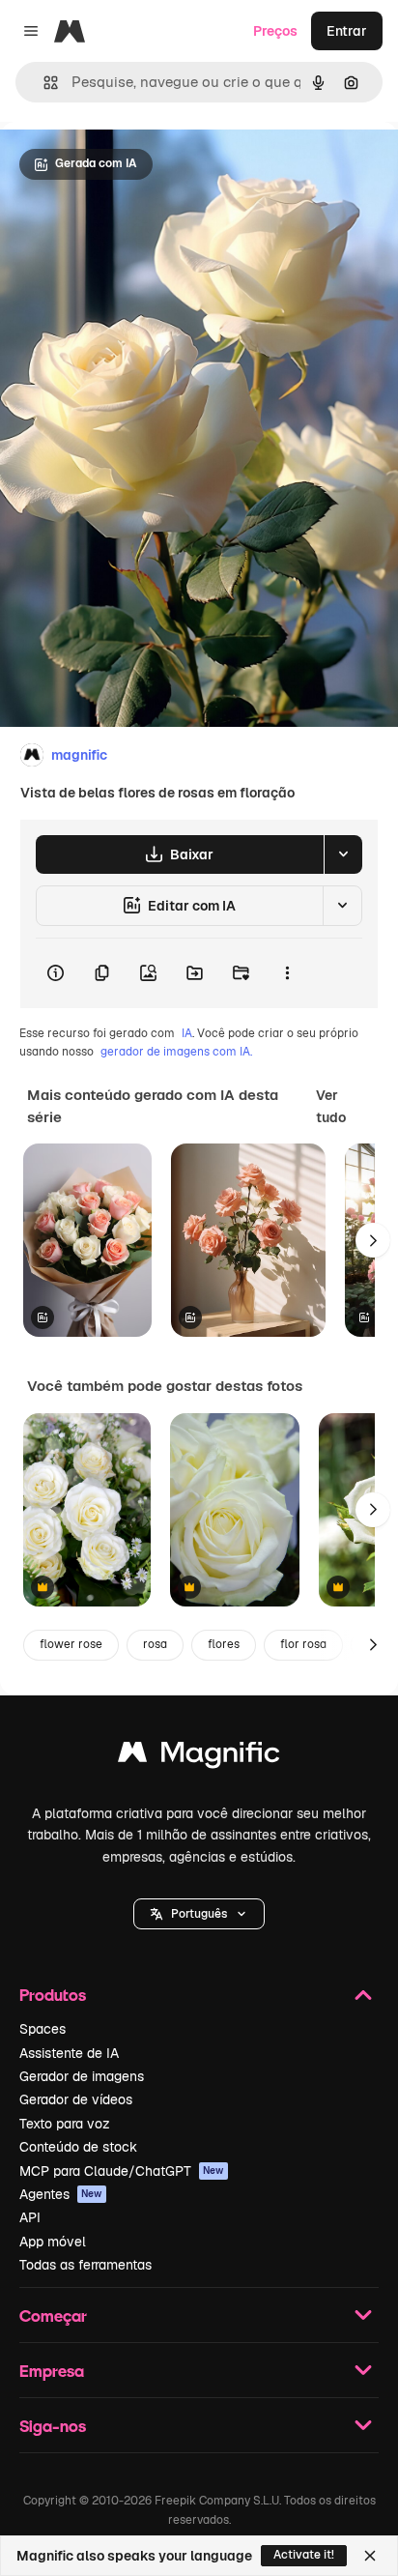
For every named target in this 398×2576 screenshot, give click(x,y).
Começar (53, 2316)
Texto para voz (65, 2124)
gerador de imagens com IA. (176, 1052)
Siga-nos (53, 2426)
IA (187, 1033)
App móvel (53, 2242)
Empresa (52, 2371)
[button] (199, 1914)
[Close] (370, 2556)
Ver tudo (331, 1106)
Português (199, 1914)
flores (224, 1644)
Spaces (43, 2029)
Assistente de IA (69, 2053)
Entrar (347, 31)
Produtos (53, 1995)
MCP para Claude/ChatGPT (122, 2171)
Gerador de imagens (82, 2076)
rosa (155, 1644)
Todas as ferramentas (85, 2265)
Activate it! (304, 2555)
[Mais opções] (287, 973)
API (30, 2217)
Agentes (61, 2194)
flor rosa (303, 1644)
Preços (275, 31)
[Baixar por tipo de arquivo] (343, 854)
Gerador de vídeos (76, 2099)
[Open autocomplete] (43, 83)
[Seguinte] (373, 1240)
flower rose (71, 1644)
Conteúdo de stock (78, 2147)
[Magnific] (199, 1757)
